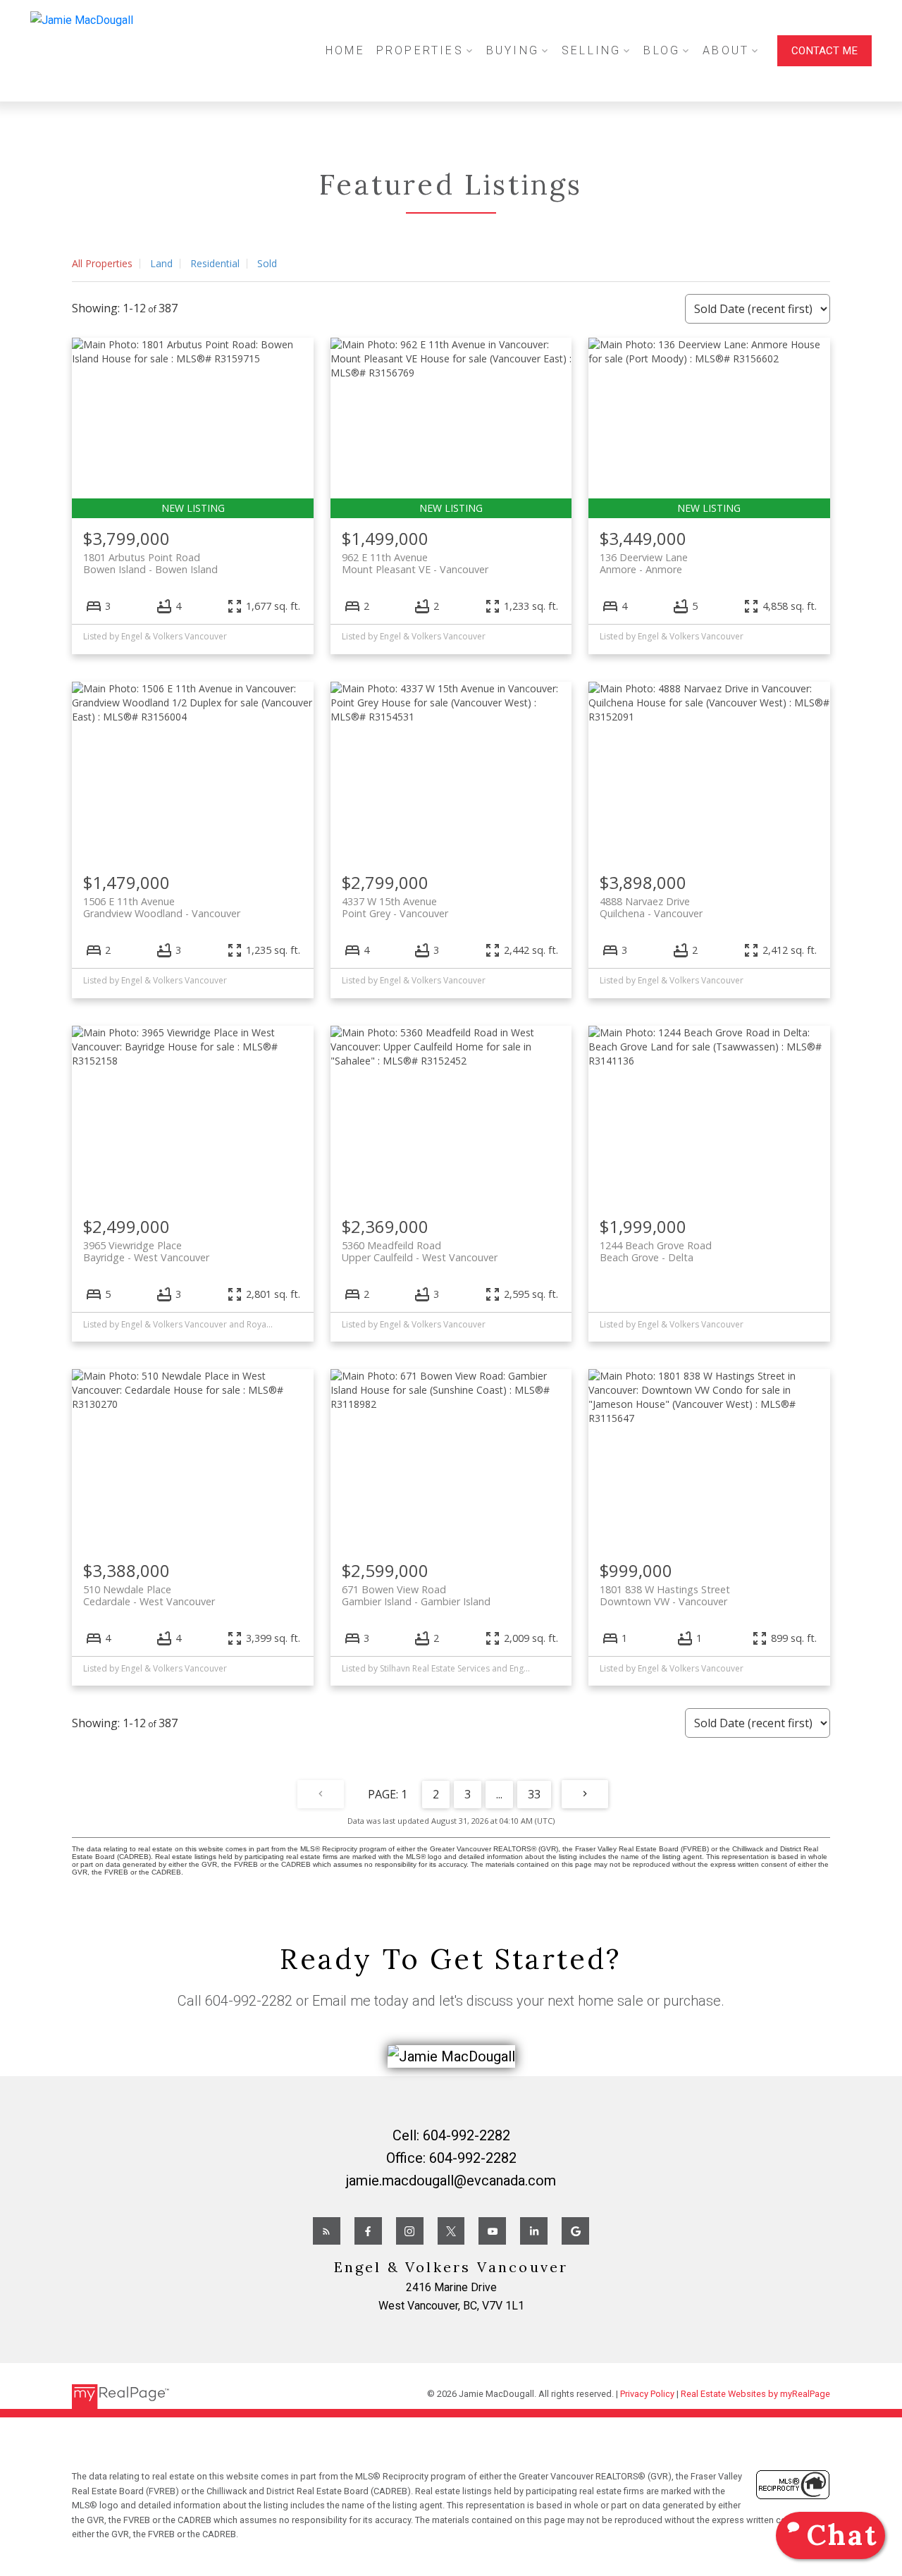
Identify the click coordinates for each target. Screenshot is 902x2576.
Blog (662, 50)
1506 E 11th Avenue (162, 907)
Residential (215, 263)
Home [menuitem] (345, 50)
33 (534, 1794)
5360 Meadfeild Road (420, 1251)
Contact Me (824, 51)
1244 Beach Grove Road (656, 1251)
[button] (824, 51)
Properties (420, 50)
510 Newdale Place (149, 1595)
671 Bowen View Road (416, 1595)
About (726, 50)
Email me (341, 2001)
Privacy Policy (647, 2394)
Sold (267, 263)
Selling (591, 50)
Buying (513, 50)
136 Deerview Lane (644, 563)
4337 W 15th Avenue (395, 907)
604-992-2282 (249, 2001)
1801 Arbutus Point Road (150, 563)
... (499, 1794)
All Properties (102, 263)
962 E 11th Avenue (415, 563)
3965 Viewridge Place (146, 1251)
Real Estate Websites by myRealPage (755, 2394)
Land (161, 263)
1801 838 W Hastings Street (665, 1595)
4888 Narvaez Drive (651, 907)
